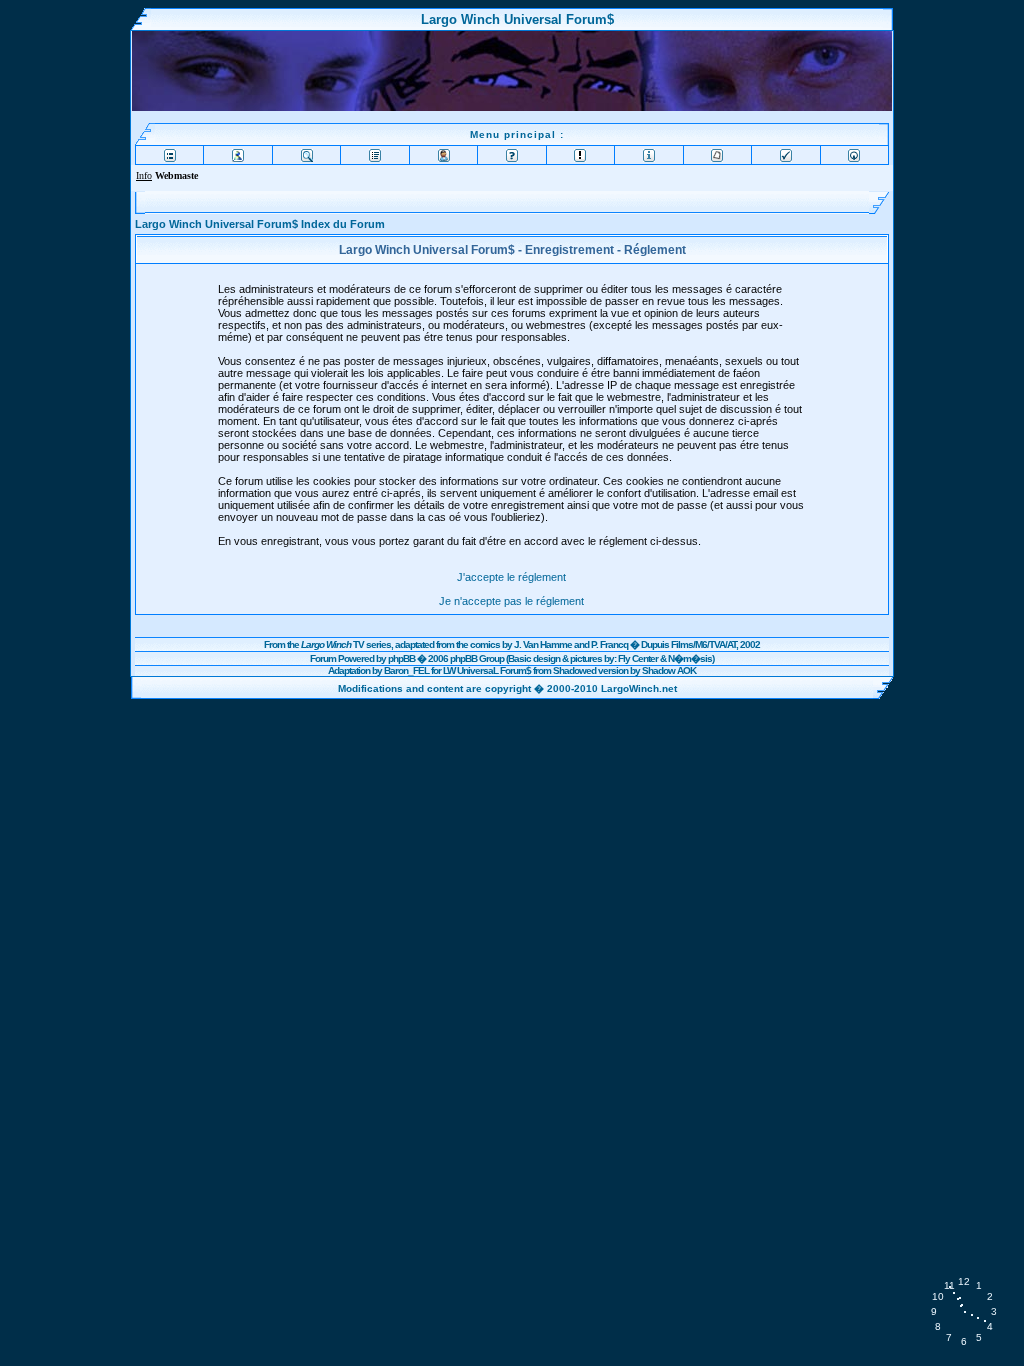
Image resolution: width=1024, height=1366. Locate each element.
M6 (701, 644)
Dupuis (655, 644)
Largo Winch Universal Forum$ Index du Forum (260, 224)
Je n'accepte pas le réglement (511, 601)
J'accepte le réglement (511, 577)
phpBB (401, 658)
